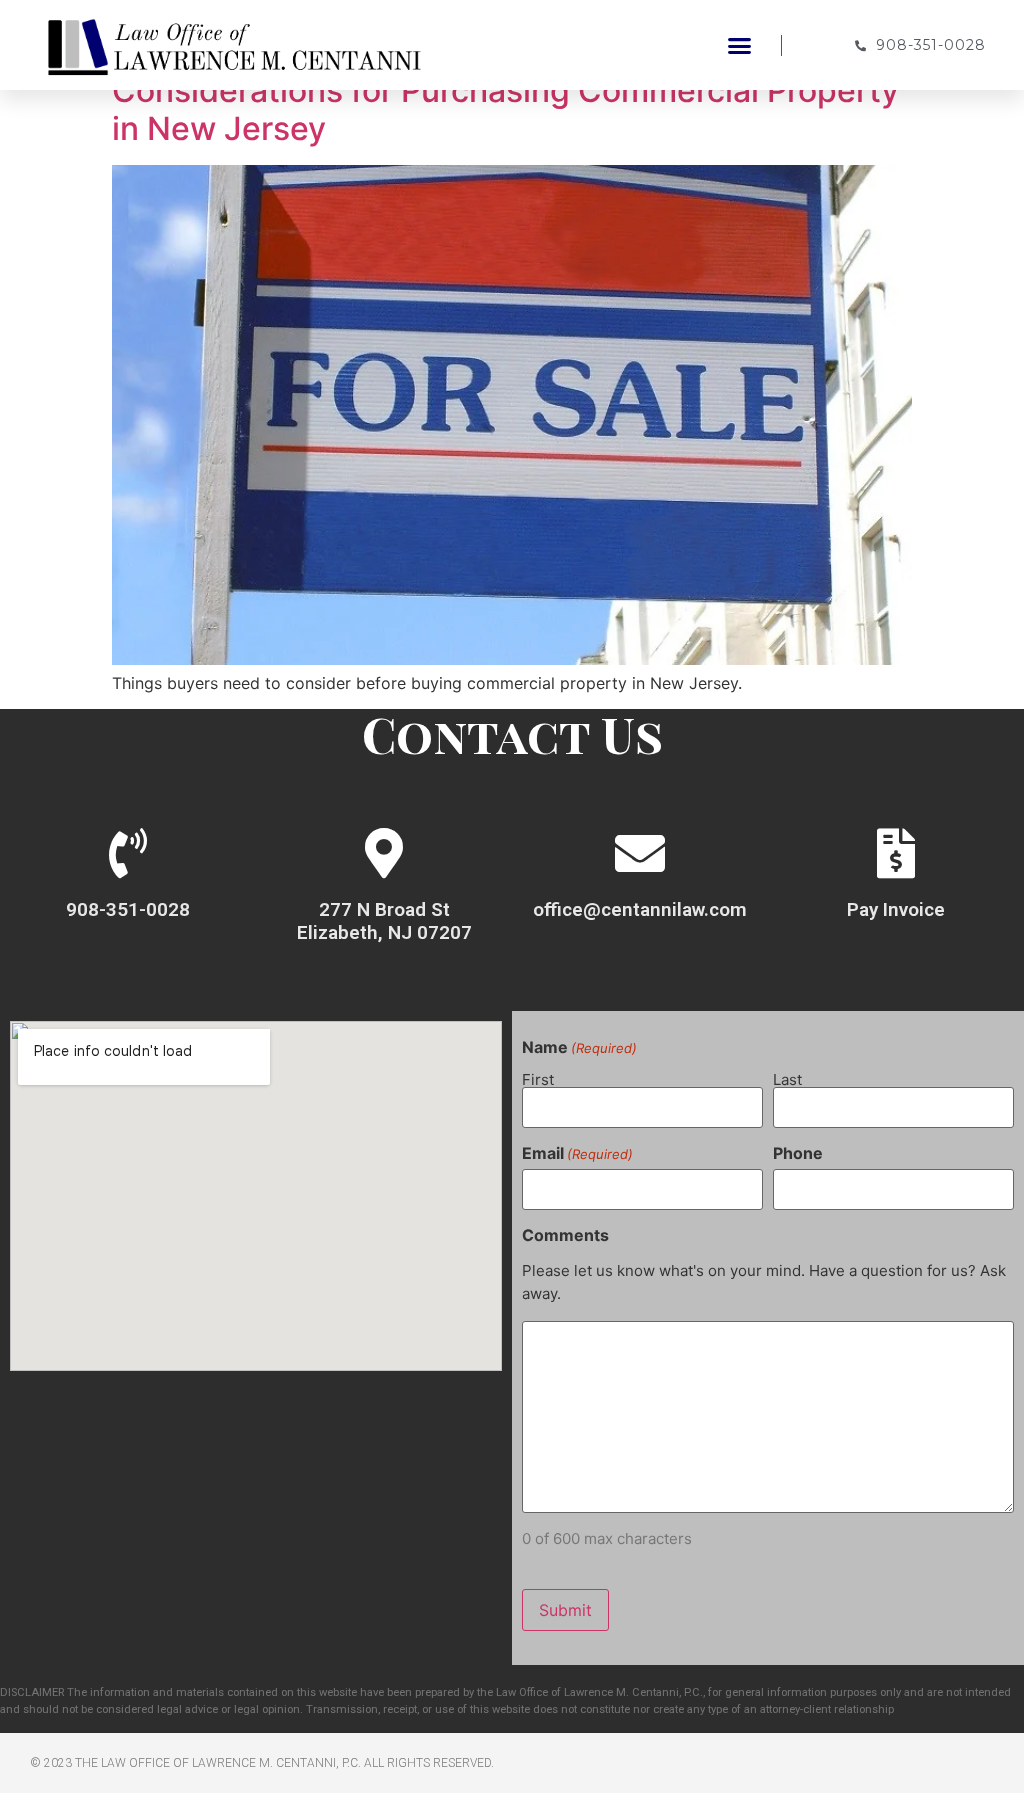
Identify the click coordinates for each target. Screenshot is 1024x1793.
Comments (565, 1235)
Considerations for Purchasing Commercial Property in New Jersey (505, 109)
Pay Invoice (896, 909)
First (538, 1078)
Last (787, 1078)
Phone (798, 1153)
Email (577, 1153)
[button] (740, 45)
